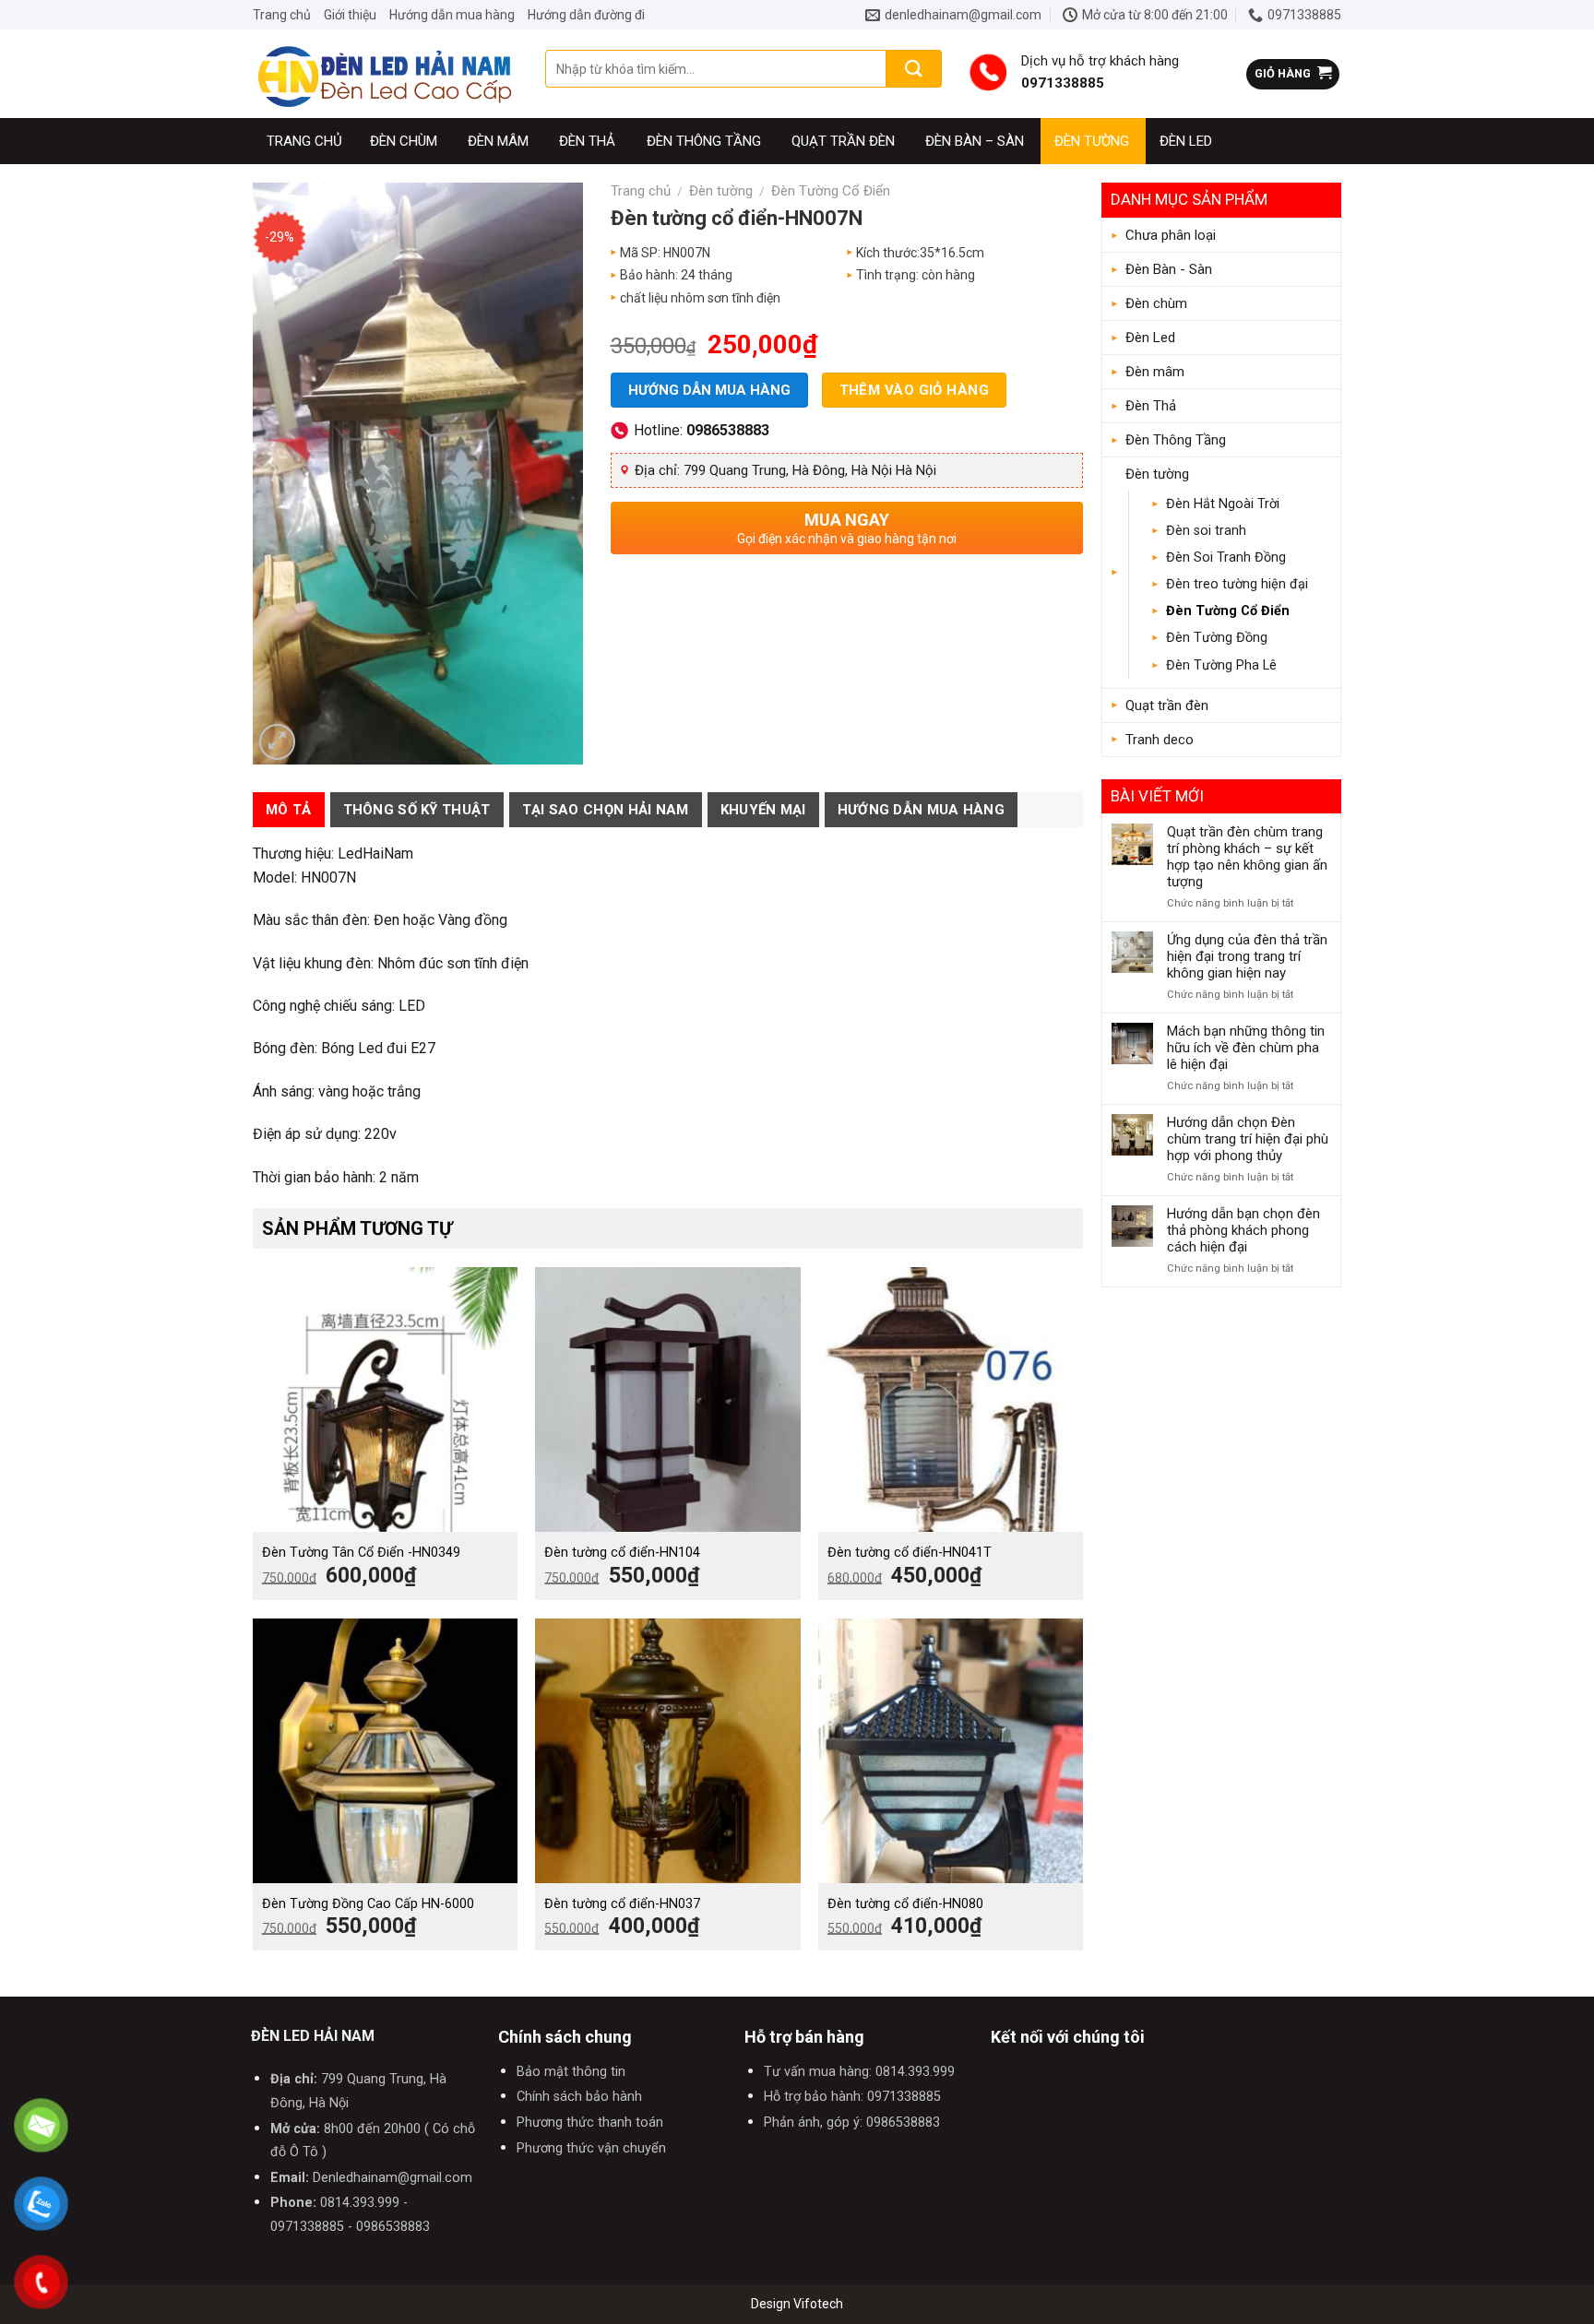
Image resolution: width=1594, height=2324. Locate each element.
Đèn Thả (587, 141)
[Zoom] (277, 742)
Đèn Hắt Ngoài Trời (1223, 504)
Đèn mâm (498, 141)
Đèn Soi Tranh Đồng (1226, 557)
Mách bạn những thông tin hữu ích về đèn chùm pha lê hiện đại (1246, 1048)
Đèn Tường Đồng (1217, 638)
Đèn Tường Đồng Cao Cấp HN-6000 (368, 1904)
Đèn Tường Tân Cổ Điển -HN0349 (361, 1553)
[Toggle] (1324, 269)
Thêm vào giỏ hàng (915, 390)
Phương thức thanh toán (590, 2122)
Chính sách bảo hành (579, 2097)
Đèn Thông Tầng (704, 141)
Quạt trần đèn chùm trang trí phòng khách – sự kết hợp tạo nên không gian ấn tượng (1247, 857)
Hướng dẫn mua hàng (452, 15)
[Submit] (914, 69)
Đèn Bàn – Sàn (975, 141)
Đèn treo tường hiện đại (1237, 584)
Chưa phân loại (1171, 235)
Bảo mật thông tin (571, 2072)
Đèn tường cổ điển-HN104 (622, 1553)
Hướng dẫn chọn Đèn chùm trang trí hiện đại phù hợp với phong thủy (1248, 1139)
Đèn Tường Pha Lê (1221, 665)
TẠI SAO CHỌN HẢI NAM (606, 810)
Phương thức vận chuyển (591, 2148)
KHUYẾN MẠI (763, 810)
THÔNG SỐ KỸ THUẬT (417, 810)
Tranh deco (1160, 740)
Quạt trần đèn (843, 141)
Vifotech (818, 2304)
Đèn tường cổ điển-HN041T (910, 1553)
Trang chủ (282, 15)
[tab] (289, 810)
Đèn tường (1092, 141)
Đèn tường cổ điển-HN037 (622, 1904)
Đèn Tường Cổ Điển (1228, 611)
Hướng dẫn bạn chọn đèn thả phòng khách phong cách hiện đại (1243, 1230)
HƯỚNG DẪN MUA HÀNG (921, 810)
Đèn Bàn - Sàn (1169, 269)
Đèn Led (1186, 141)
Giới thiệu (350, 15)
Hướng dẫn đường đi (586, 15)
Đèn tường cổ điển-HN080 (905, 1904)
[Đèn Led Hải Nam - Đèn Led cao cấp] (385, 74)
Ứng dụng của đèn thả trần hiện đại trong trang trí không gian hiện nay (1247, 956)
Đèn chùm (404, 141)
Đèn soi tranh (1206, 531)
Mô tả (289, 810)
